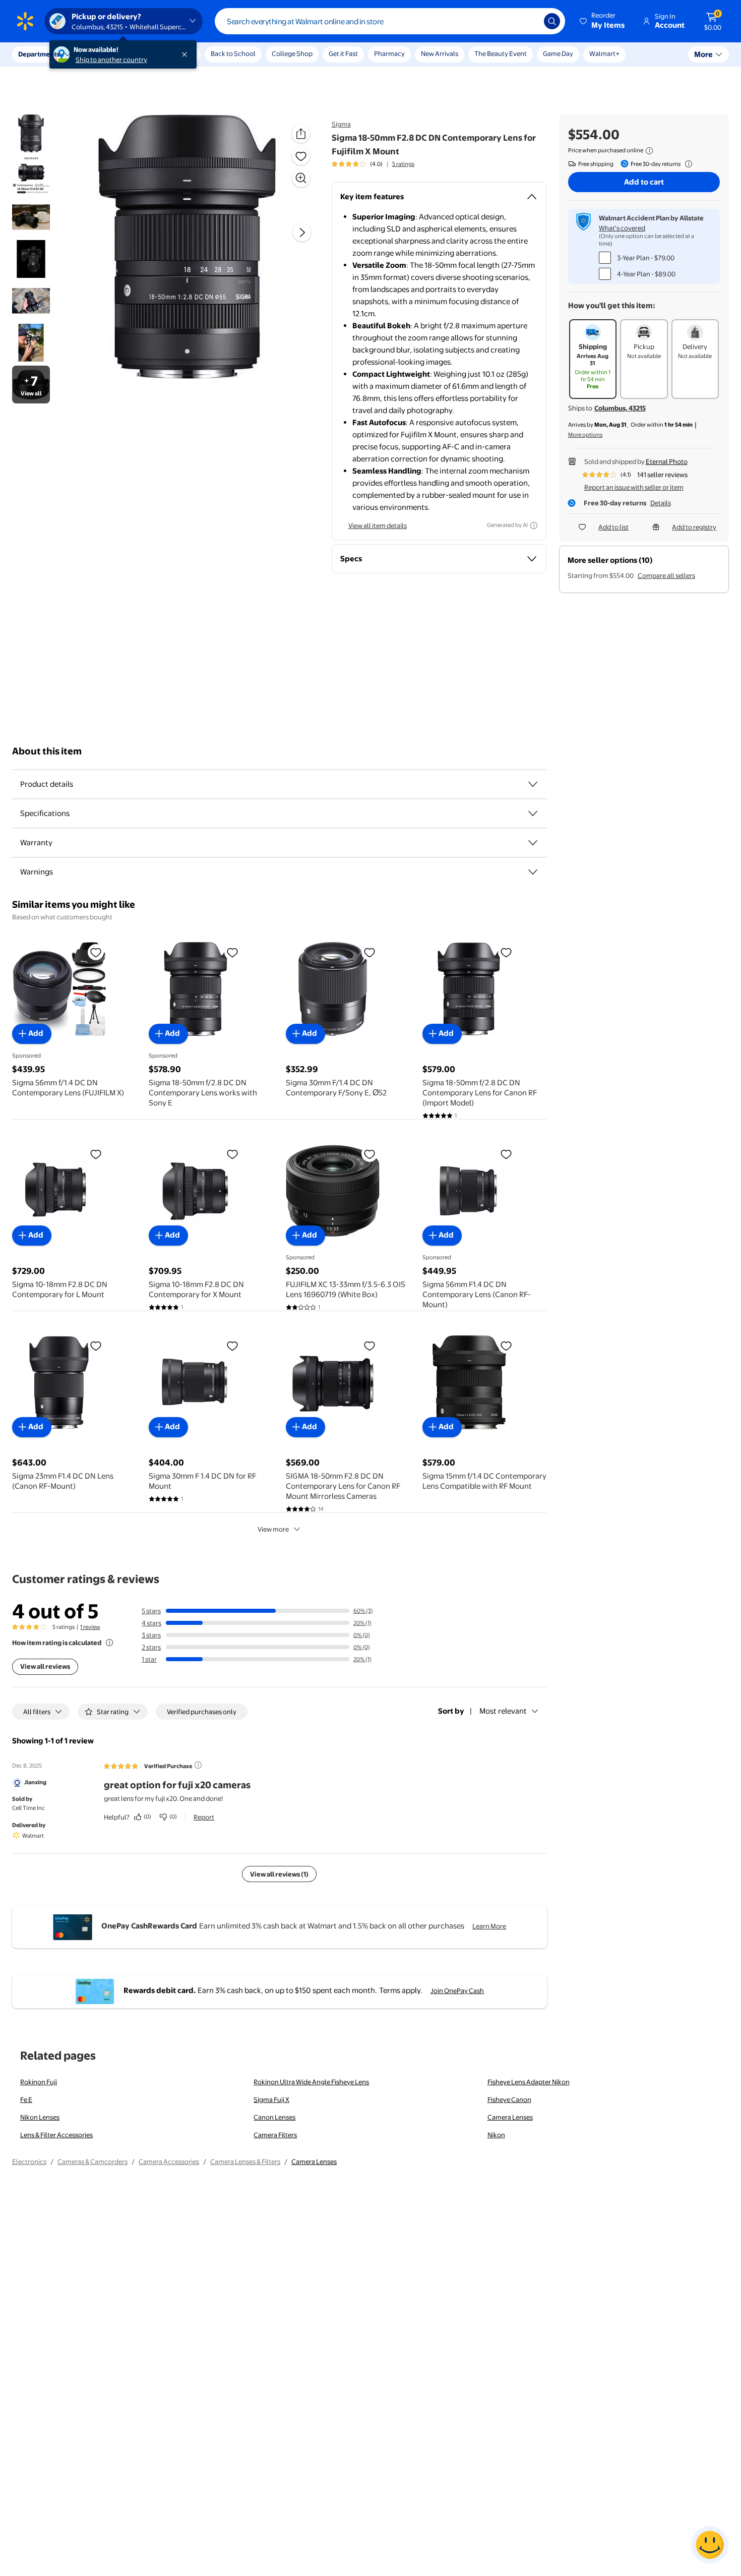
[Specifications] (533, 813)
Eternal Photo (667, 461)
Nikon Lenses (40, 2117)
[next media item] (302, 232)
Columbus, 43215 (620, 408)
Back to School (233, 53)
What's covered (622, 228)
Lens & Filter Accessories (56, 2135)
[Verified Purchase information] (198, 1765)
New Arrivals (440, 53)
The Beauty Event (501, 53)
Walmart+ (604, 53)
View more (273, 1529)
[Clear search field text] (529, 21)
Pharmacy (389, 53)
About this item (47, 751)
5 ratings (403, 164)
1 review (90, 1627)
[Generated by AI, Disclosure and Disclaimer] (534, 525)
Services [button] (101, 54)
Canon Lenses (274, 2117)
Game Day (558, 53)
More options (585, 435)
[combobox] (390, 21)
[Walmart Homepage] (25, 21)
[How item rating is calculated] (109, 1643)
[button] (603, 21)
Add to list (613, 527)
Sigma (341, 124)
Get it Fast (343, 53)
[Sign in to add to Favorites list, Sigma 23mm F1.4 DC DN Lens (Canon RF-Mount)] (96, 1345)
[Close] (187, 54)
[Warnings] (533, 872)
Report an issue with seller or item (634, 487)
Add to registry (694, 527)
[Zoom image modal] (301, 178)
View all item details (378, 525)
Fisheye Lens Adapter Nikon (529, 2082)
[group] (373, 164)
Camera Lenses (510, 2117)
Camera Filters (275, 2135)
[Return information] (687, 164)
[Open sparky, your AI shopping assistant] (710, 2545)
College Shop (292, 53)
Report (204, 1817)
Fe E (26, 2099)
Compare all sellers (666, 575)
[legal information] (649, 151)
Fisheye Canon (509, 2099)
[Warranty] (533, 843)
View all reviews (45, 1666)
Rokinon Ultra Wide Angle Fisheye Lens (311, 2082)
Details (661, 503)
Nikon (496, 2135)
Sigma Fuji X (271, 2099)
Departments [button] (39, 54)
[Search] (552, 21)
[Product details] (533, 784)
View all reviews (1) (279, 1874)
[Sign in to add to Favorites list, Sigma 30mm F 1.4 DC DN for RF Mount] (232, 1345)
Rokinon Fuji (39, 2082)
